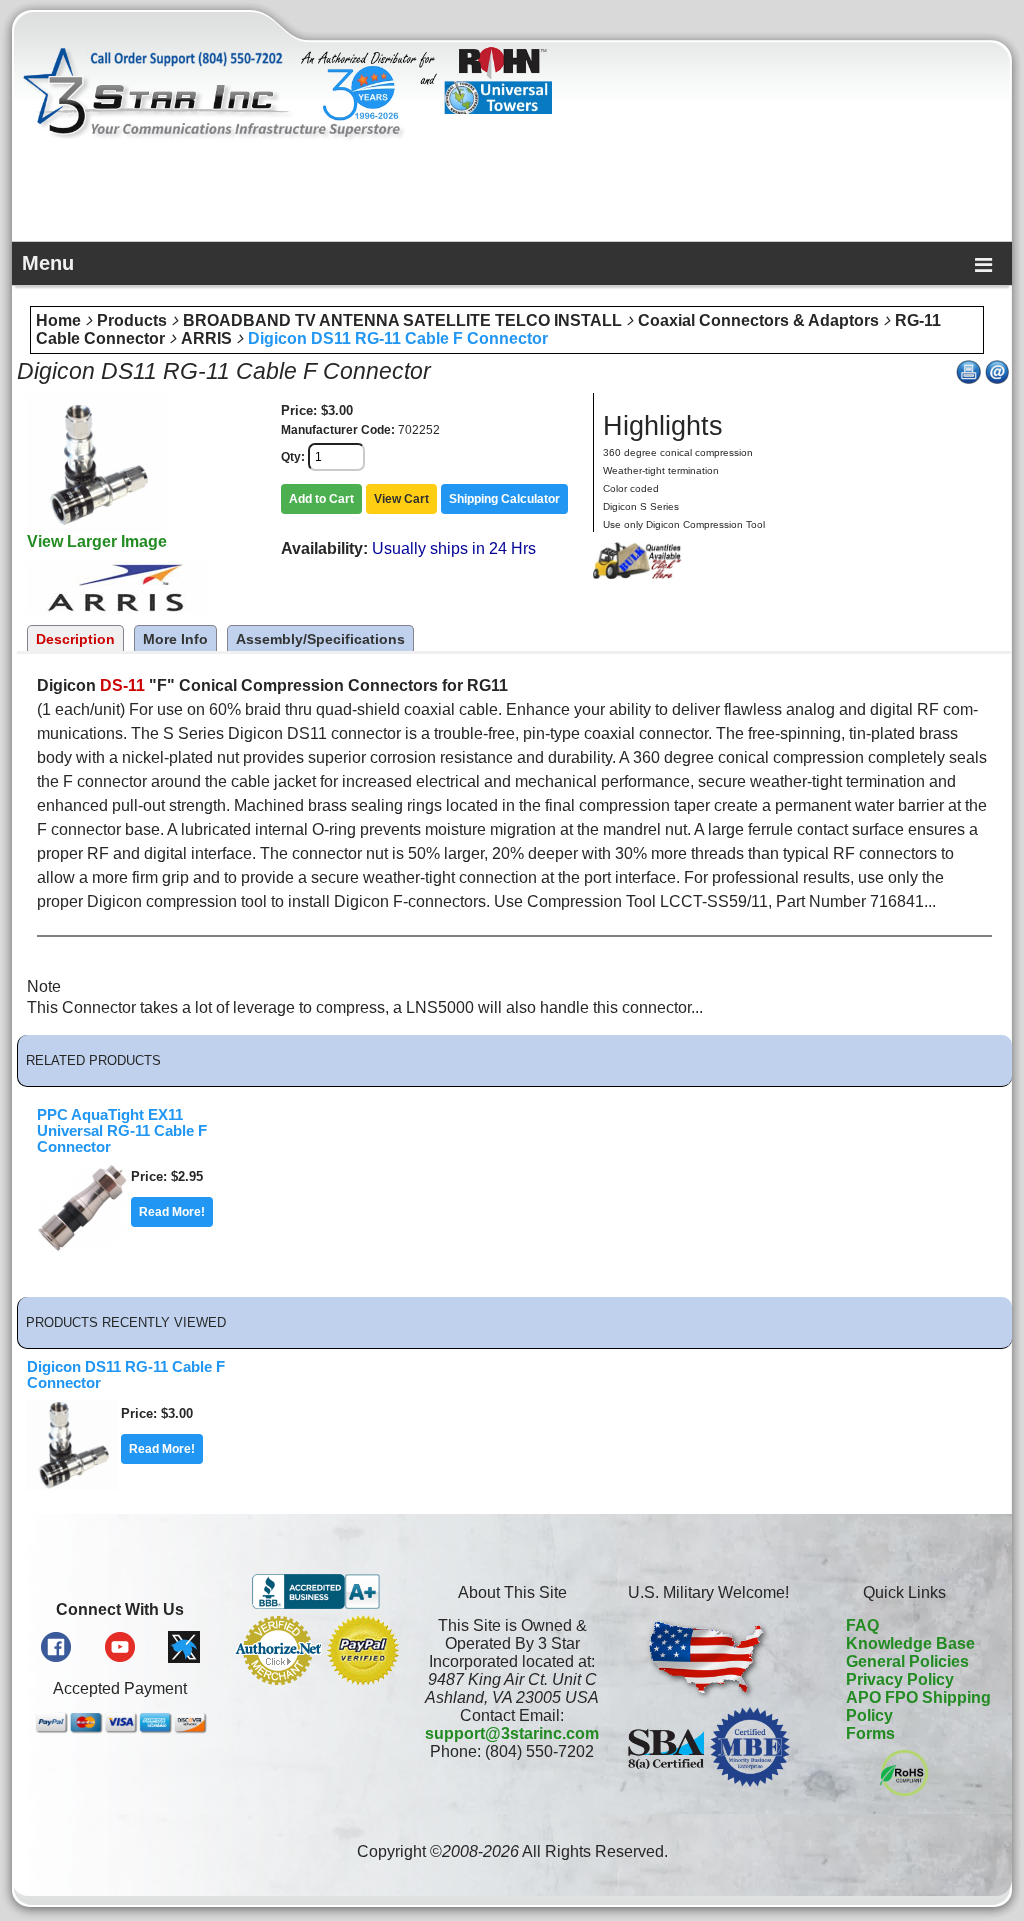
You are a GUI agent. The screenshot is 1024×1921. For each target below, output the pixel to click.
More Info (175, 639)
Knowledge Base (910, 1643)
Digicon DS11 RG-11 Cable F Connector (398, 338)
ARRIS (206, 338)
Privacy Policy (900, 1679)
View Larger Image (97, 541)
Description (75, 639)
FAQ (862, 1625)
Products (132, 320)
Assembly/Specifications (320, 639)
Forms (870, 1733)
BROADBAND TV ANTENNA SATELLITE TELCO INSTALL (402, 320)
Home (58, 320)
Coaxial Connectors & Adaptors (758, 320)
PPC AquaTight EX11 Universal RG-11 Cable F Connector (122, 1131)
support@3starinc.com (512, 1733)
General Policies (907, 1661)
